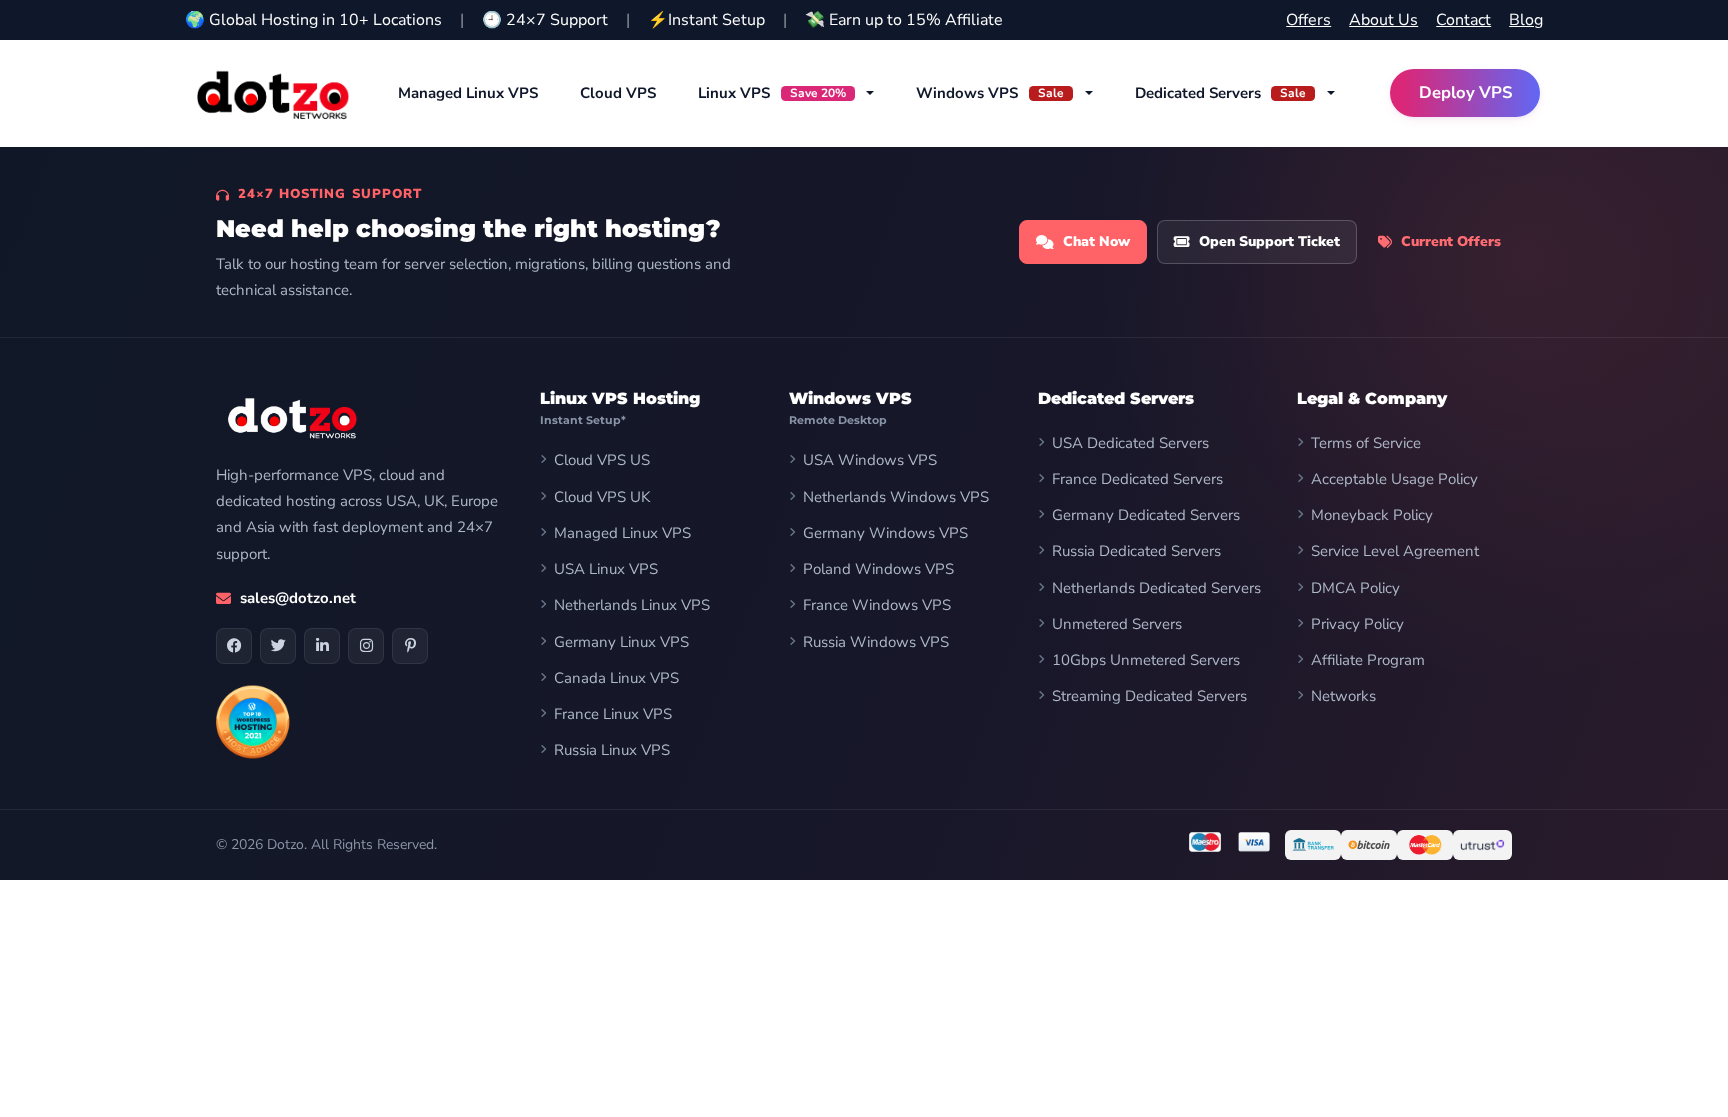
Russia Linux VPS (612, 750)
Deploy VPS (1465, 92)
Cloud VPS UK (602, 497)
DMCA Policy (1355, 588)
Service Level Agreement (1395, 551)
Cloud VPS (618, 93)
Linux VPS (772, 93)
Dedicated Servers (1221, 93)
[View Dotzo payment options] (1398, 845)
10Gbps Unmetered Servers (1146, 660)
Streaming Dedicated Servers (1149, 696)
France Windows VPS (877, 605)
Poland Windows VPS (878, 569)
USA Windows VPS (870, 460)
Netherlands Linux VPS (632, 605)
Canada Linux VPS (616, 678)
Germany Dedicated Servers (1146, 515)
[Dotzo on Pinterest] (410, 646)
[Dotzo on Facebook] (234, 646)
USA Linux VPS (606, 569)
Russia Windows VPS (876, 642)
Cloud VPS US (602, 460)
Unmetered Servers (1117, 624)
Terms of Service (1366, 443)
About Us (1383, 20)
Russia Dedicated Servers (1136, 551)
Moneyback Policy (1372, 515)
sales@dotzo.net (298, 598)
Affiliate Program (1368, 660)
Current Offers (1451, 241)
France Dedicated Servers (1137, 479)
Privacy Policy (1357, 624)
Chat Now (1096, 241)
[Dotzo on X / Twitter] (278, 646)
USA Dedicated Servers (1130, 443)
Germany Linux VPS (621, 642)
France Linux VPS (613, 714)
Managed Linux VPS (468, 93)
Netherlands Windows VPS (896, 497)
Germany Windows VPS (885, 533)
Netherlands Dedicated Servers (1156, 588)
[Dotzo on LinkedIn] (322, 646)
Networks (1343, 696)
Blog (1526, 20)
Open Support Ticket (1269, 241)
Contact (1463, 20)
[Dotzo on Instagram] (366, 646)
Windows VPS (990, 93)
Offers (1308, 20)
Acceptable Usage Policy (1394, 479)
